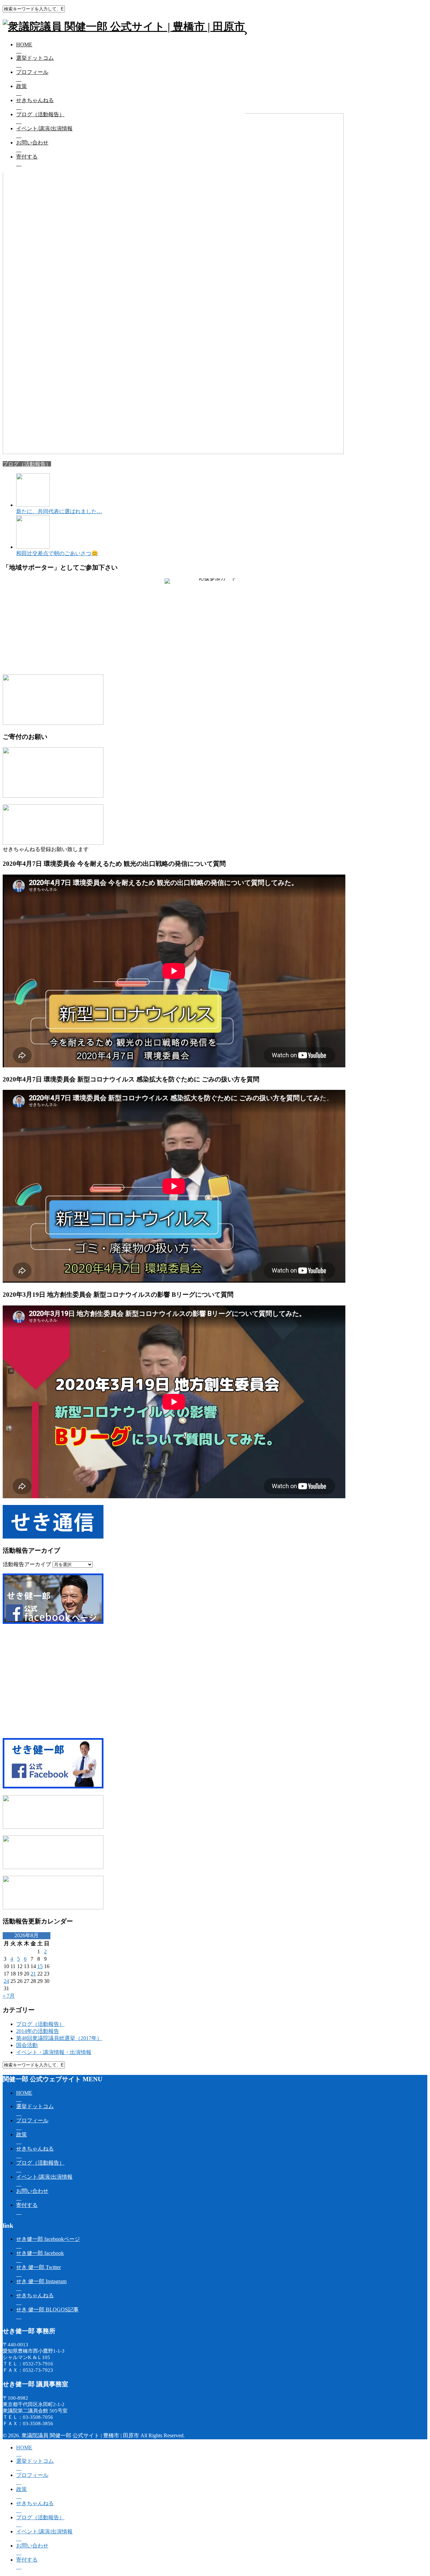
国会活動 (27, 2045)
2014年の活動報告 (38, 2031)
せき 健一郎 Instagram (41, 2281)
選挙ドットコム (35, 58)
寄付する (27, 157)
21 (33, 1974)
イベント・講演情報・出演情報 (54, 2052)
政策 (21, 86)
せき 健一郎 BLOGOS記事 (47, 2309)
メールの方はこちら (239, 656)
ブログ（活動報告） (40, 114)
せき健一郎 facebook (40, 2253)
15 (40, 1966)
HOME (24, 45)
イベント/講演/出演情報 (44, 128)
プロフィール (32, 72)
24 (6, 1981)
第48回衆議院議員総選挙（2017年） (59, 2038)
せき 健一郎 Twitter (38, 2267)
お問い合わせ (32, 143)
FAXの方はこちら (191, 656)
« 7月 (9, 1996)
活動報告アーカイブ (27, 1564)
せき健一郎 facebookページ (48, 2239)
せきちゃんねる (35, 100)
